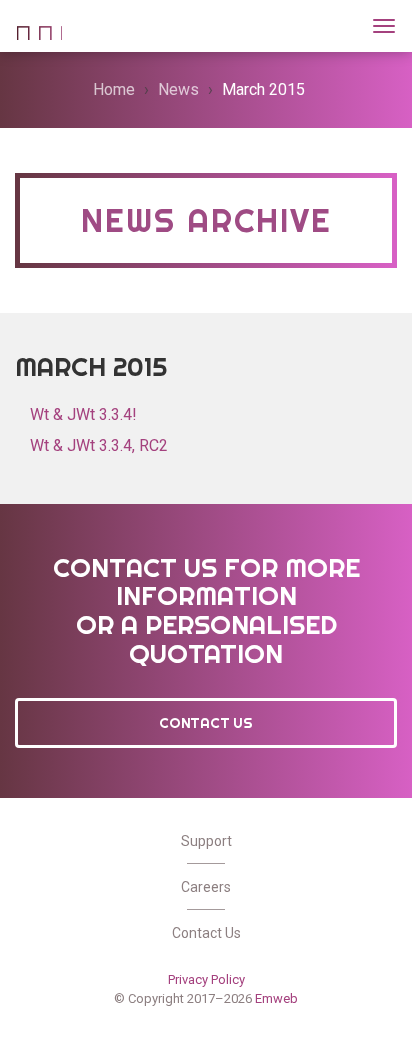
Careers (206, 887)
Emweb (276, 998)
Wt (39, 23)
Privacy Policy (206, 979)
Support (206, 841)
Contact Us (206, 723)
